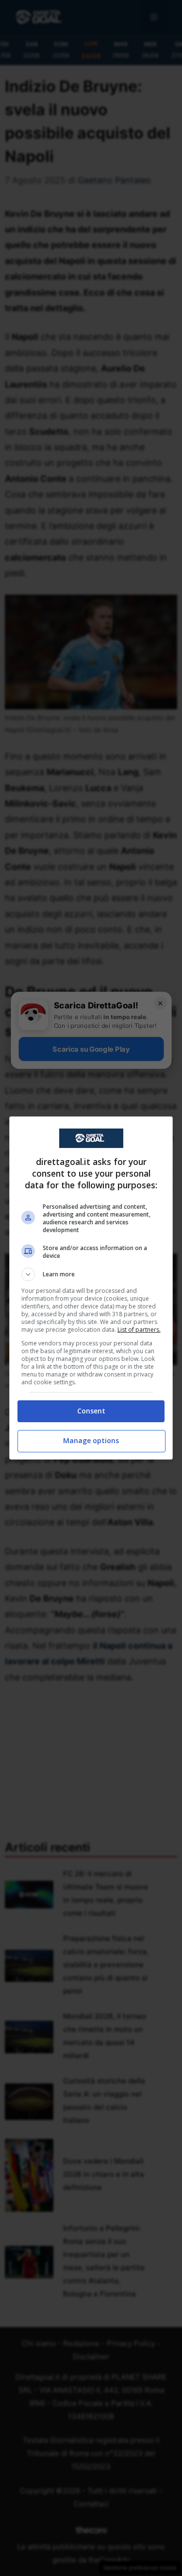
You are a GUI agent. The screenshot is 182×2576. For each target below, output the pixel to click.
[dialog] (91, 1288)
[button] (91, 1274)
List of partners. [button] (139, 1330)
